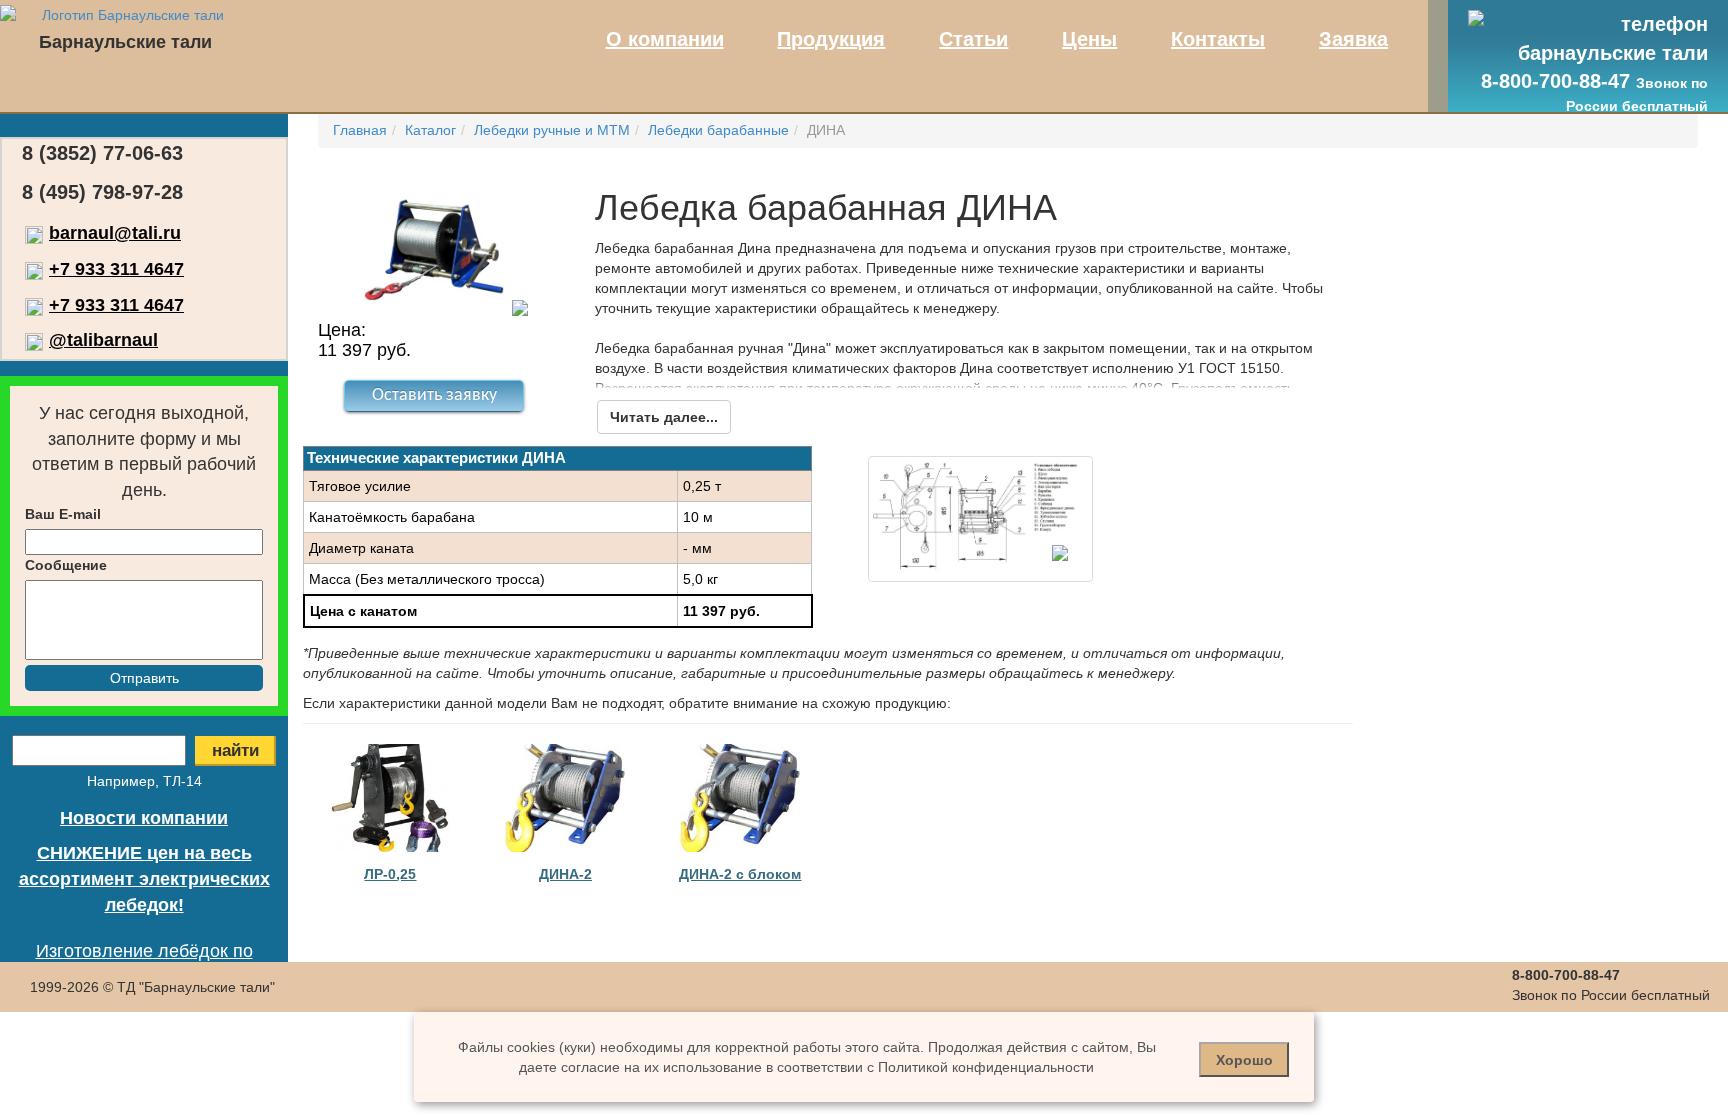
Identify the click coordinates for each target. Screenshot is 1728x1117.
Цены (1089, 39)
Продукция (831, 39)
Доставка (144, 1022)
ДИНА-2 (565, 874)
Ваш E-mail (63, 514)
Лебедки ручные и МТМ (552, 130)
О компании (665, 39)
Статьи (973, 39)
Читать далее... (664, 417)
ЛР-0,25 (390, 874)
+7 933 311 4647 (116, 269)
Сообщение (66, 565)
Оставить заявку (434, 395)
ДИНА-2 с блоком (740, 874)
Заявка (1353, 39)
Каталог (430, 130)
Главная (360, 130)
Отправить (144, 678)
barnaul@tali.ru (115, 233)
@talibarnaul (103, 340)
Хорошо (1244, 1060)
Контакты (1218, 39)
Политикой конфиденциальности (986, 1067)
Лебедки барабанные (718, 130)
